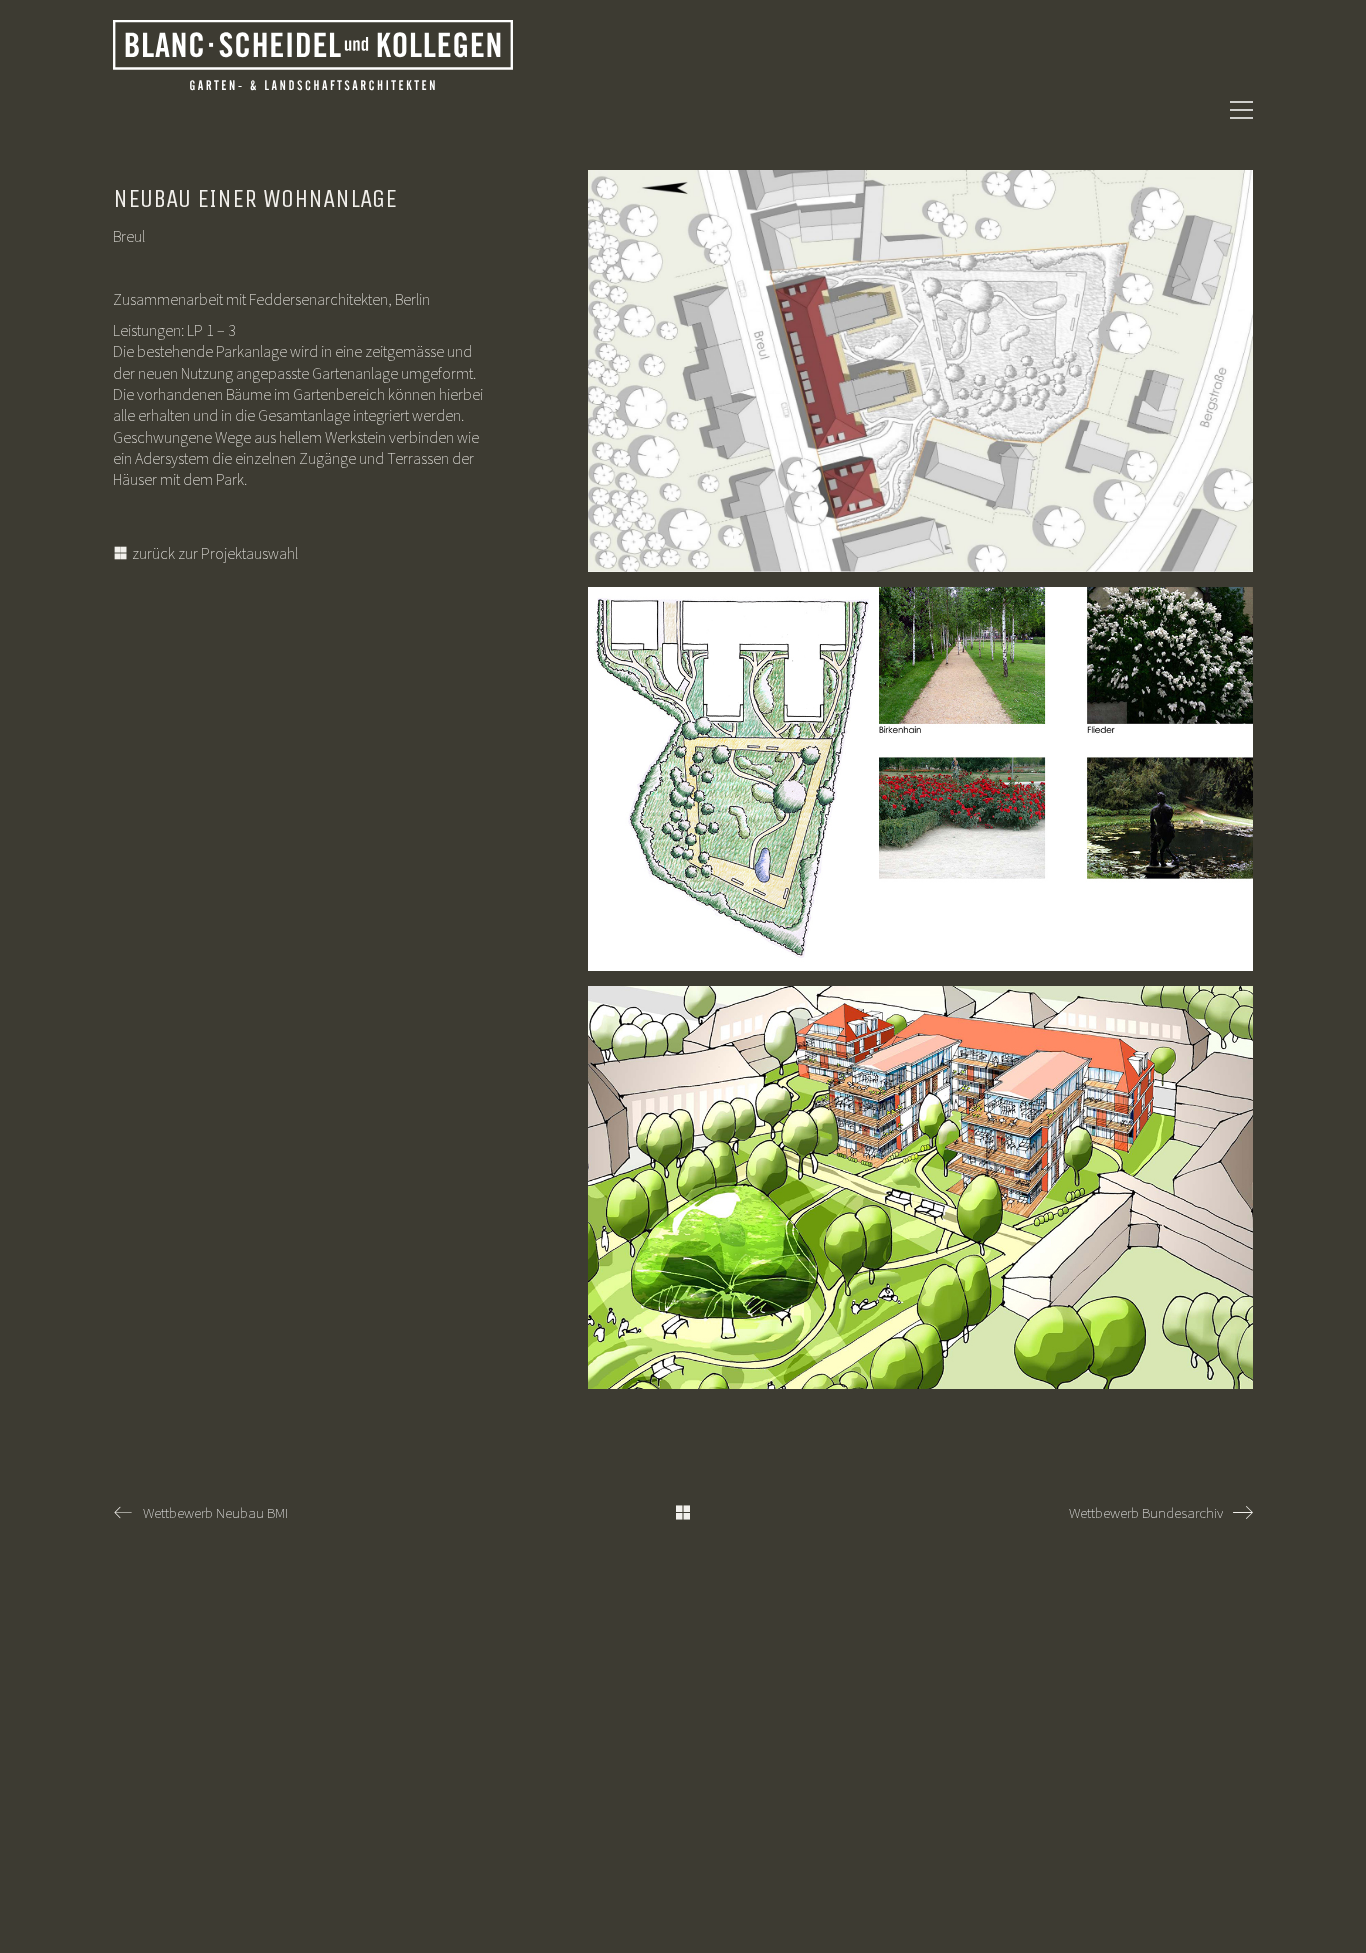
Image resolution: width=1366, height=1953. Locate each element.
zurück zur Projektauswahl (213, 553)
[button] (1241, 110)
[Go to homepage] (313, 110)
